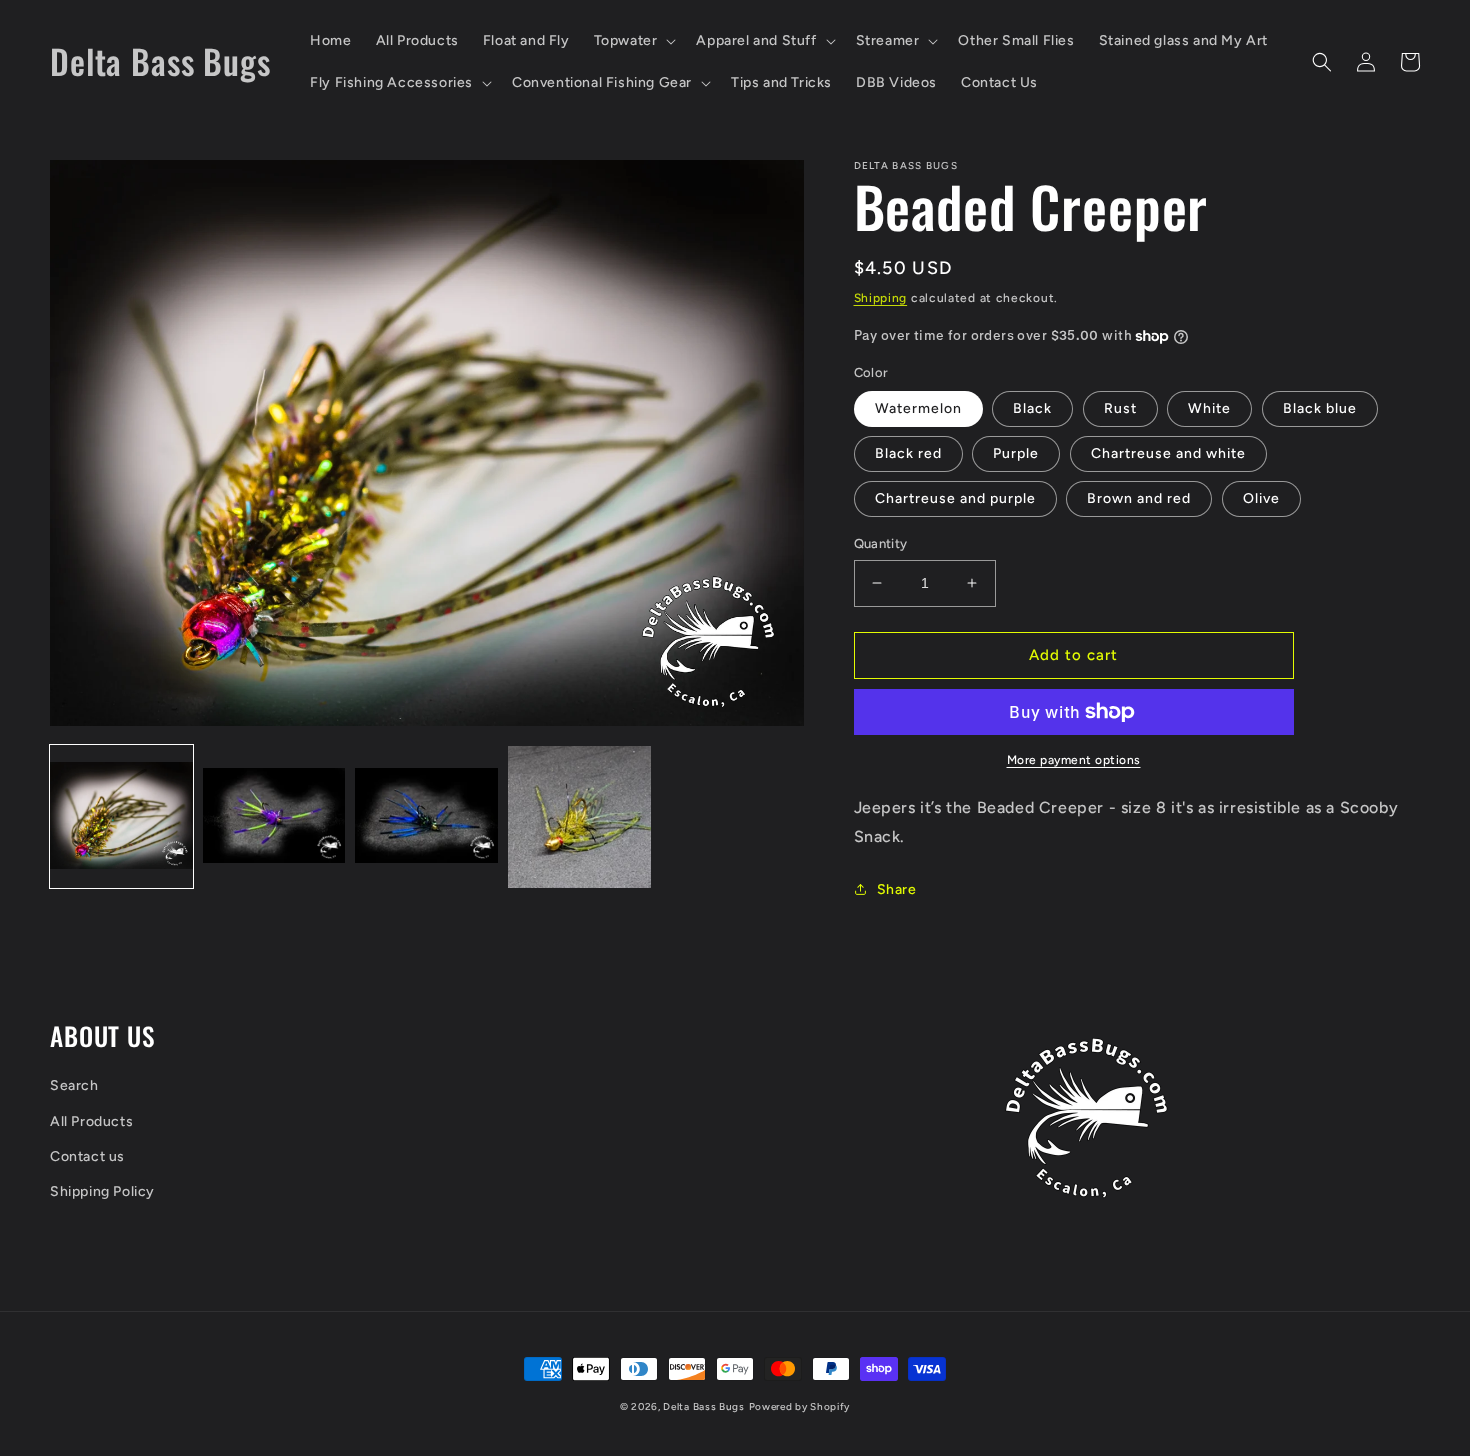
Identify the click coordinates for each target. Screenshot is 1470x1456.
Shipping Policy (102, 1191)
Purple (1016, 453)
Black (1032, 408)
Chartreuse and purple (955, 498)
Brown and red (1139, 498)
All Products (91, 1121)
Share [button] (897, 889)
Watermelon (918, 408)
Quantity (881, 543)
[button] (633, 41)
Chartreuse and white (1168, 453)
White (1209, 408)
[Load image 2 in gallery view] (274, 817)
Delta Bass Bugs (704, 1406)
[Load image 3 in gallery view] (426, 817)
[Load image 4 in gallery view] (579, 817)
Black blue (1320, 408)
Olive (1261, 498)
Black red (908, 453)
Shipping (881, 298)
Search (74, 1085)
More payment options (1074, 760)
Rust (1120, 408)
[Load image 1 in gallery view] (121, 817)
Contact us (87, 1156)
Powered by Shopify (800, 1406)
